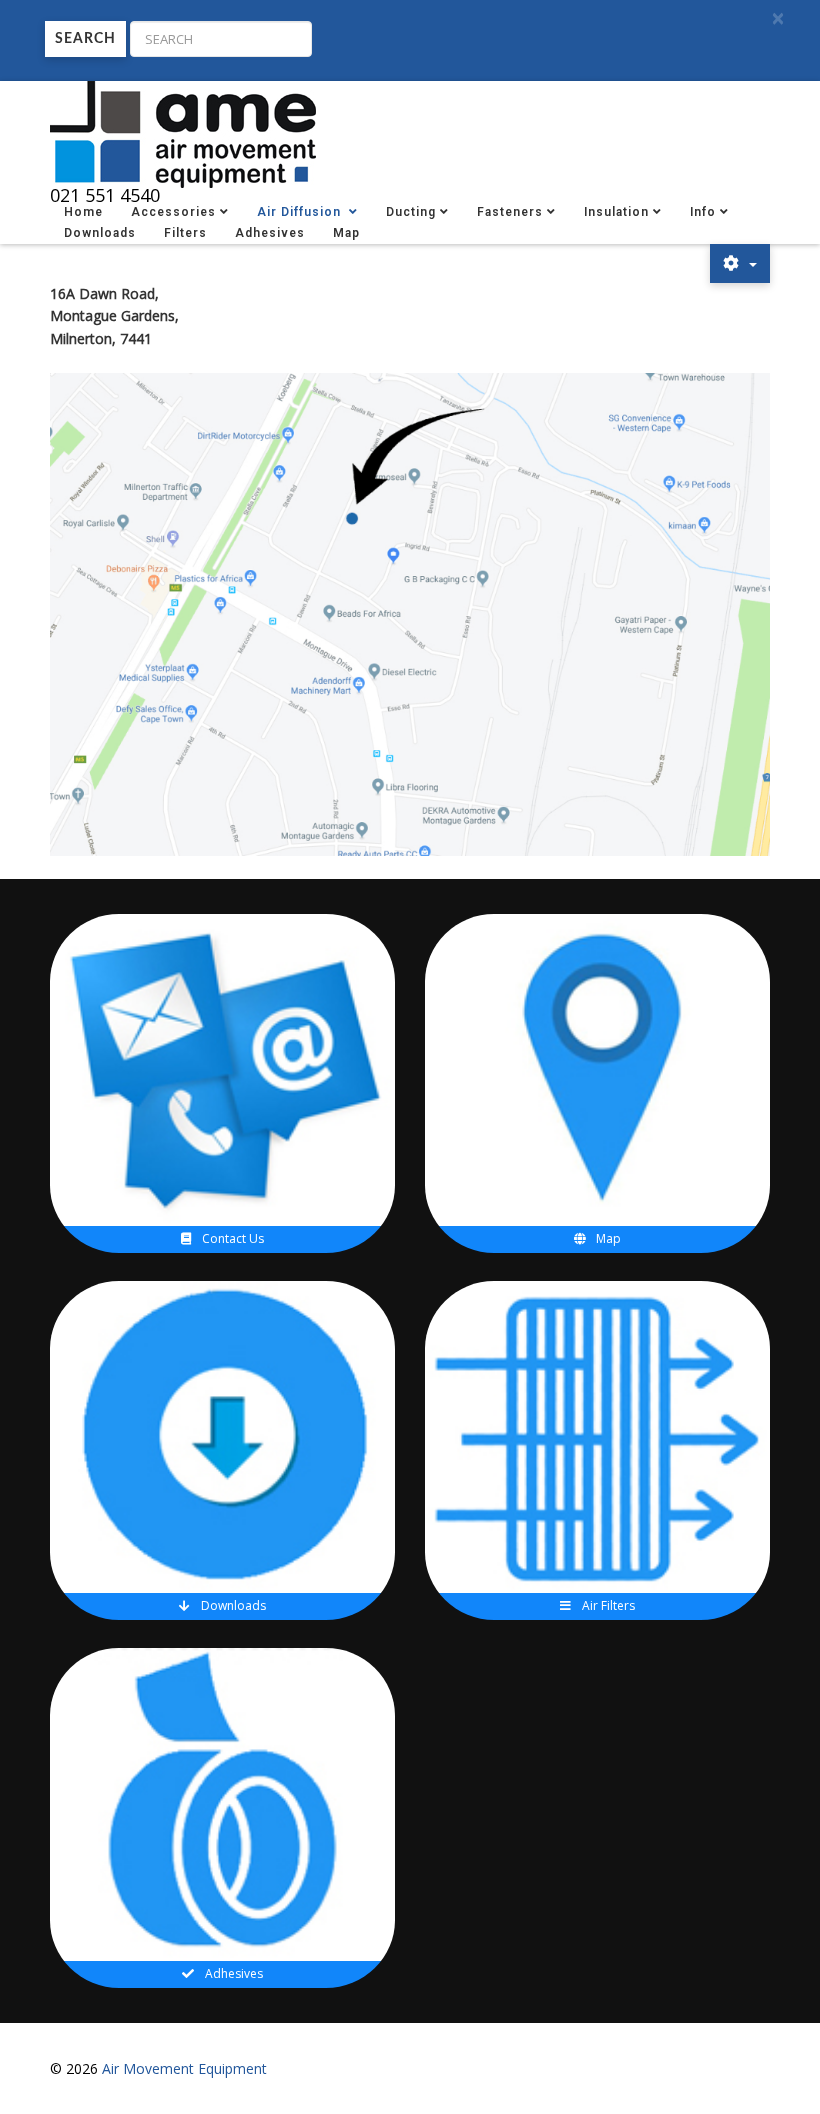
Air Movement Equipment (184, 2068)
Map (346, 233)
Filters (185, 233)
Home (83, 212)
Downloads (100, 233)
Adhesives (270, 233)
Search (85, 39)
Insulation (616, 212)
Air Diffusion (301, 212)
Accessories (173, 212)
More (231, 983)
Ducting (411, 212)
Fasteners (510, 212)
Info (703, 212)
